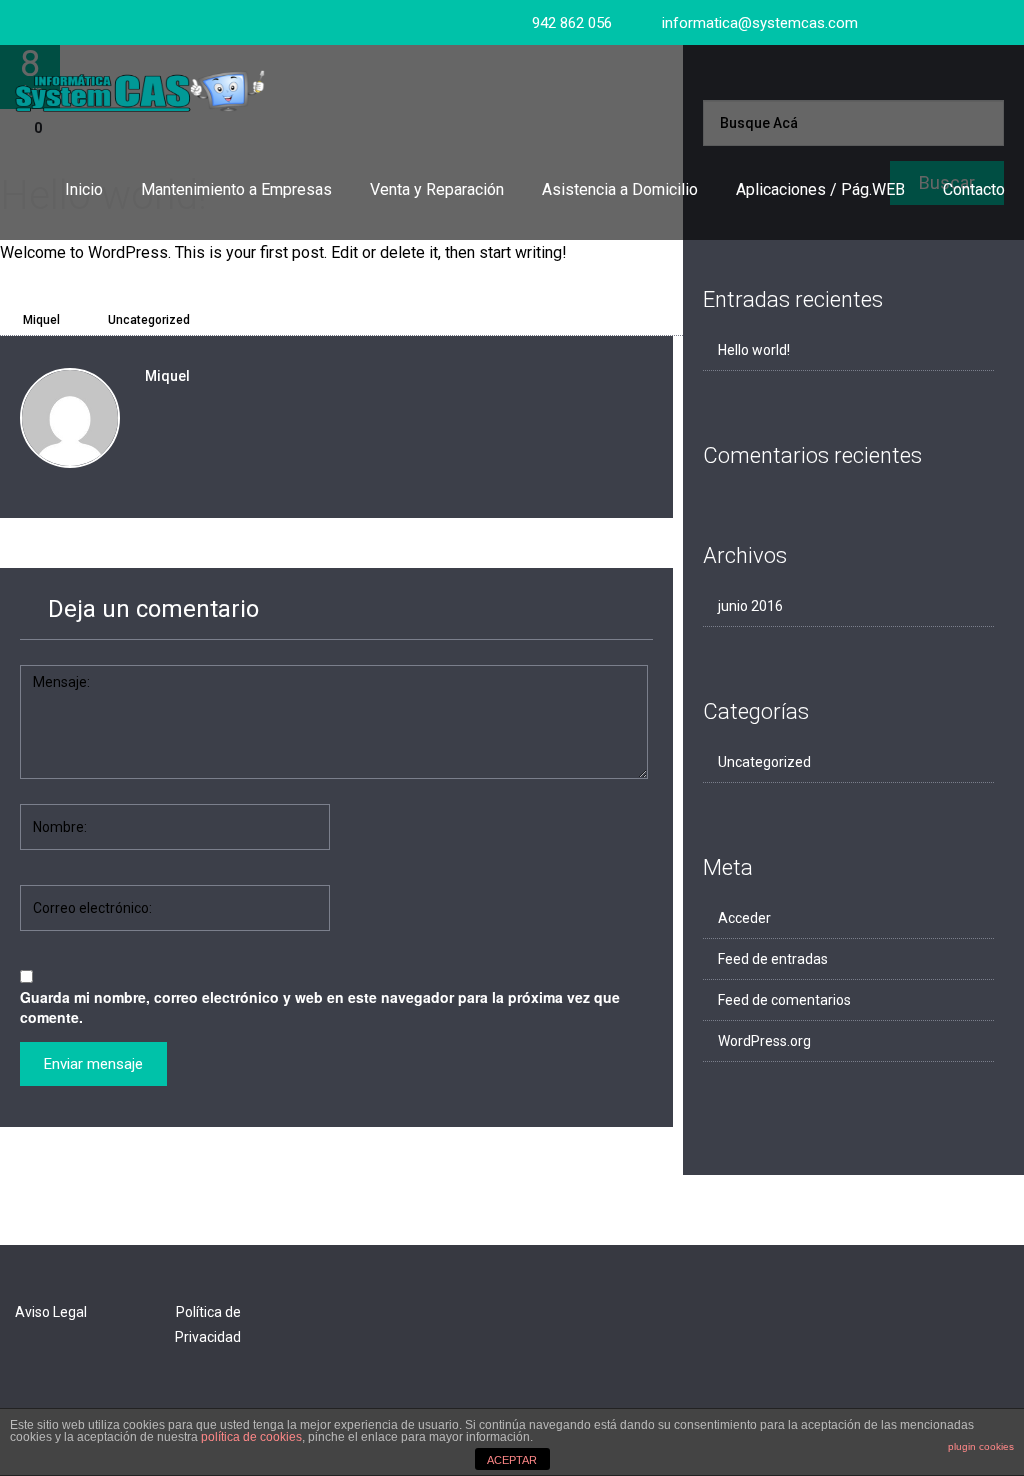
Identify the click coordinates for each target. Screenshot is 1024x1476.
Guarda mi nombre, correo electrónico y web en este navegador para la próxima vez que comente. (320, 1007)
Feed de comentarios (784, 1000)
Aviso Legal (51, 1312)
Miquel (40, 320)
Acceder (744, 918)
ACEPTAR (512, 1460)
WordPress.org (764, 1041)
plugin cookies (981, 1446)
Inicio (84, 189)
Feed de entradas (773, 959)
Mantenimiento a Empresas (236, 189)
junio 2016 (750, 606)
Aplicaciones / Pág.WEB (820, 189)
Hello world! (754, 350)
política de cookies (251, 1437)
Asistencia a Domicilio (620, 189)
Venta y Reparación (437, 189)
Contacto (974, 189)
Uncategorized (149, 320)
